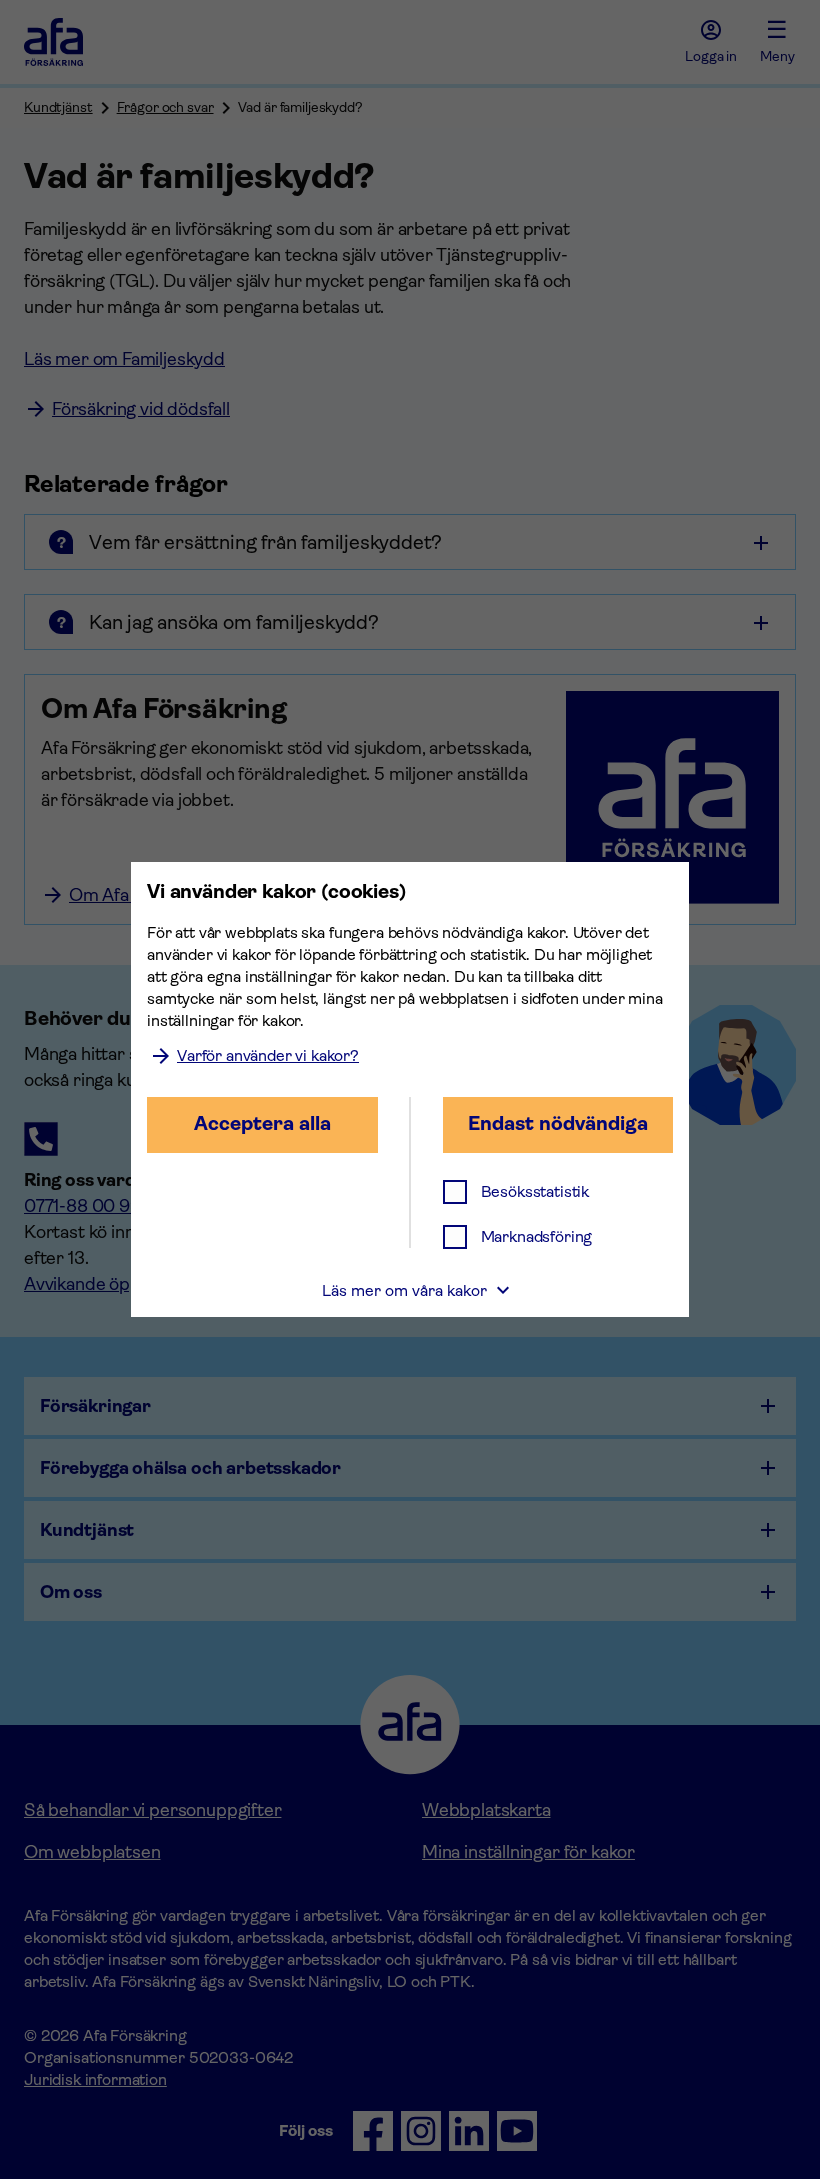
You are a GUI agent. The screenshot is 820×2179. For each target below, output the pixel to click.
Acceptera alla (262, 1123)
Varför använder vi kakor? (268, 1055)
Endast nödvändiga (558, 1123)
